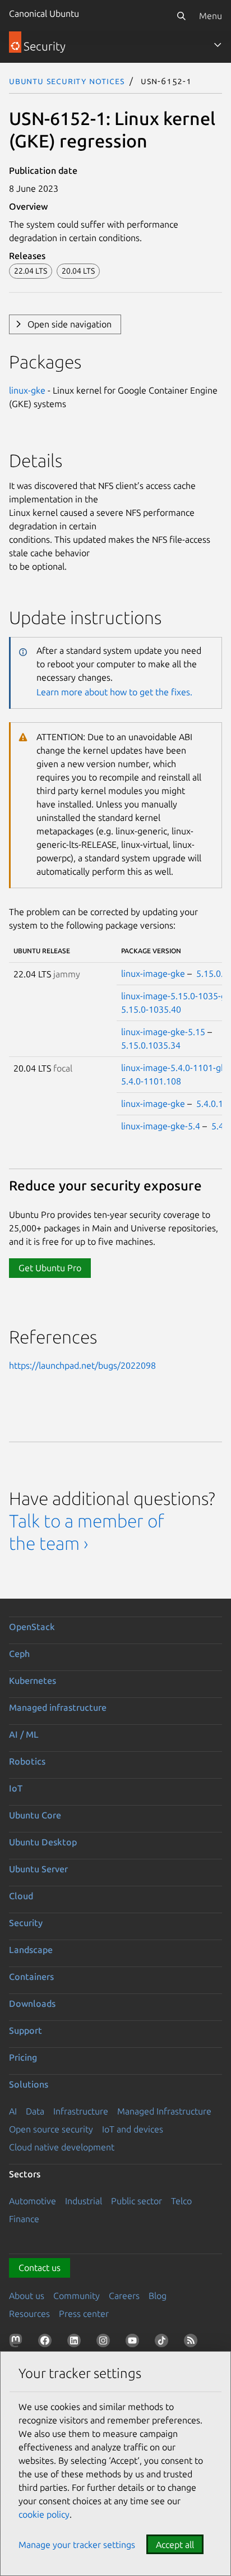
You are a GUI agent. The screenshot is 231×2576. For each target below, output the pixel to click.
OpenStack (32, 1627)
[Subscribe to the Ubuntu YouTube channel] (135, 2343)
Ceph (19, 1654)
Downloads (32, 2003)
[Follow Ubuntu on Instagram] (105, 2343)
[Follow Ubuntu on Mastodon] (18, 2343)
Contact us (40, 2268)
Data (35, 2111)
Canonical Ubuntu (44, 13)
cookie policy (44, 2514)
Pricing (23, 2057)
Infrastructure (81, 2111)
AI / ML (24, 1734)
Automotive (33, 2201)
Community (77, 2296)
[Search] (181, 16)
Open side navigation (70, 324)
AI (13, 2111)
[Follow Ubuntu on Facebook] (47, 2343)
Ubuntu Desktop (43, 1842)
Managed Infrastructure (164, 2111)
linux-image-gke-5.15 (163, 1032)
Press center (84, 2314)
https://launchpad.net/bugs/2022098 (82, 1365)
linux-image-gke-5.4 (161, 1126)
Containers (31, 1977)
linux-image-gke (153, 973)
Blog (158, 2296)
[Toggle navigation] (218, 45)
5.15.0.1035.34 (151, 1045)
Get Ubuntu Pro (50, 1268)
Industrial (84, 2201)
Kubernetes (33, 1681)
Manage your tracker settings (77, 2545)
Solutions (29, 2084)
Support (26, 2030)
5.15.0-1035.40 (151, 1009)
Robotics (27, 1761)
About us (27, 2296)
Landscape (31, 1950)
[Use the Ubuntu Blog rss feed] (193, 2343)
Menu (211, 16)
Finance (24, 2219)
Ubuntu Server (38, 1869)
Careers (124, 2296)
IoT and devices (133, 2129)
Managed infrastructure (58, 1707)
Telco (181, 2201)
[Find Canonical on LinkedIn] (76, 2343)
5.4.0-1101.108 (151, 1081)
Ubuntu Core (35, 1815)
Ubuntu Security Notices (67, 81)
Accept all (175, 2545)
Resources (29, 2314)
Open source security (51, 2129)
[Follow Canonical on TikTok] (164, 2343)
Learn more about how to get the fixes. (114, 692)
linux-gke (27, 390)
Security (26, 1923)
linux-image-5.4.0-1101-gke (176, 1068)
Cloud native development (62, 2147)
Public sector (137, 2201)
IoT (16, 1788)
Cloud (21, 1896)
